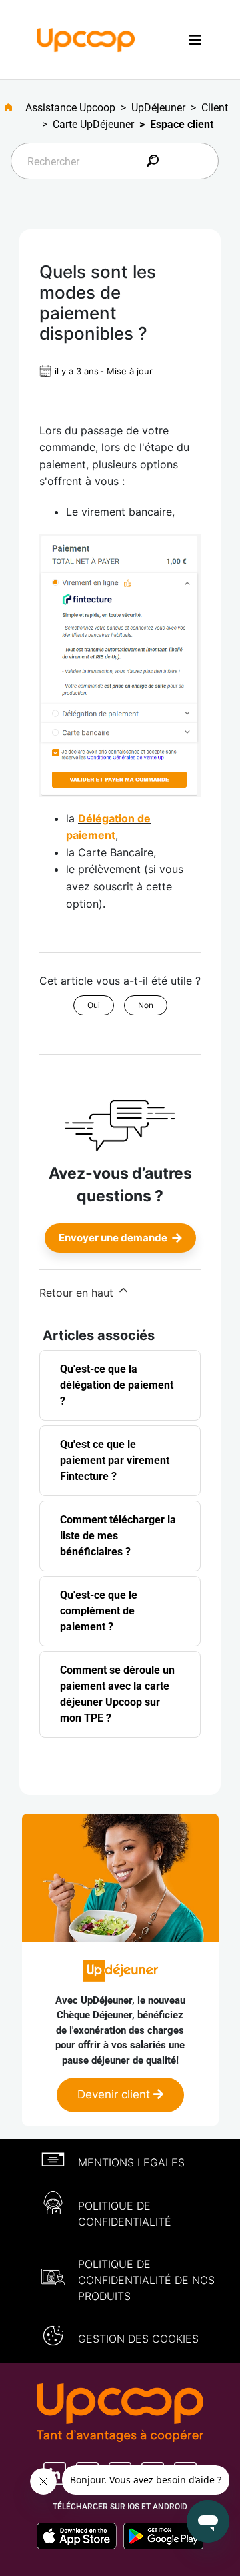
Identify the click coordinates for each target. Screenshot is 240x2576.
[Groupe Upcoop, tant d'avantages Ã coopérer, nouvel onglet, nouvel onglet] (120, 2414)
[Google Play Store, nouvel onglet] (163, 2536)
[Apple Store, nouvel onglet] (80, 2536)
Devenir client (115, 2094)
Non (146, 1005)
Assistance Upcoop (70, 108)
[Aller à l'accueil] (14, 107)
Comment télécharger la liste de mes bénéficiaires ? (118, 1536)
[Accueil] (86, 39)
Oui (94, 1005)
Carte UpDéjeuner (93, 124)
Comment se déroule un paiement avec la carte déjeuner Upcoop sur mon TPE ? (117, 1694)
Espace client (182, 124)
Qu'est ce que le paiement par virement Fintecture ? (115, 1460)
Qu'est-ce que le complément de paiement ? (99, 1611)
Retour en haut (78, 1293)
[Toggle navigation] (195, 40)
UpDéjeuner (158, 108)
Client (215, 108)
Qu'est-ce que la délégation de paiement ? (117, 1385)
